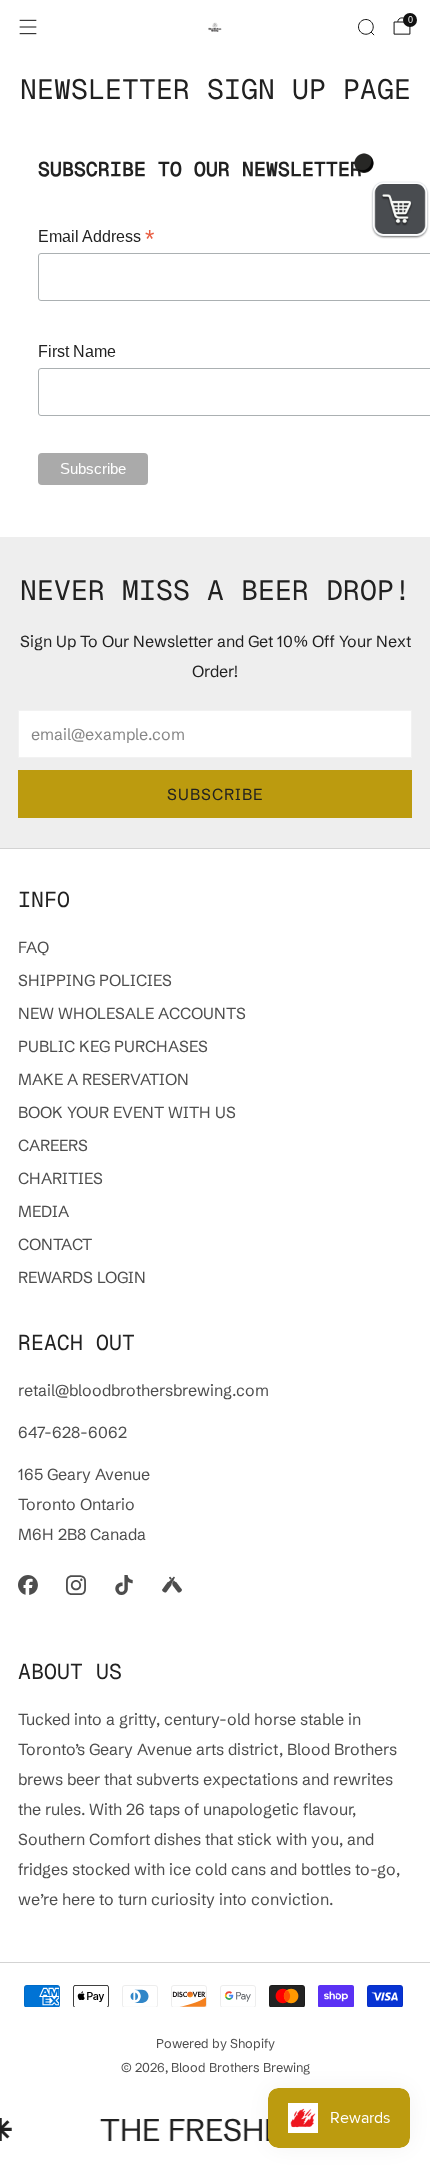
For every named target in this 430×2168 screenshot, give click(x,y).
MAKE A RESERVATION (103, 1079)
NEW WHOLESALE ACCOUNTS (132, 1013)
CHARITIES (60, 1178)
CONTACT (55, 1244)
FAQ (33, 947)
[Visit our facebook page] (28, 1585)
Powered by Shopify (215, 2043)
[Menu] (28, 27)
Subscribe (215, 794)
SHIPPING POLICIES (95, 980)
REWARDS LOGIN (82, 1277)
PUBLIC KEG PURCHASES (113, 1046)
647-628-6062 (72, 1432)
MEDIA (43, 1211)
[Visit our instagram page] (76, 1585)
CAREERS (53, 1145)
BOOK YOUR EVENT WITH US (127, 1112)
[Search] (366, 27)
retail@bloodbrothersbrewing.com (143, 1390)
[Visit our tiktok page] (124, 1585)
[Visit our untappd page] (172, 1585)
